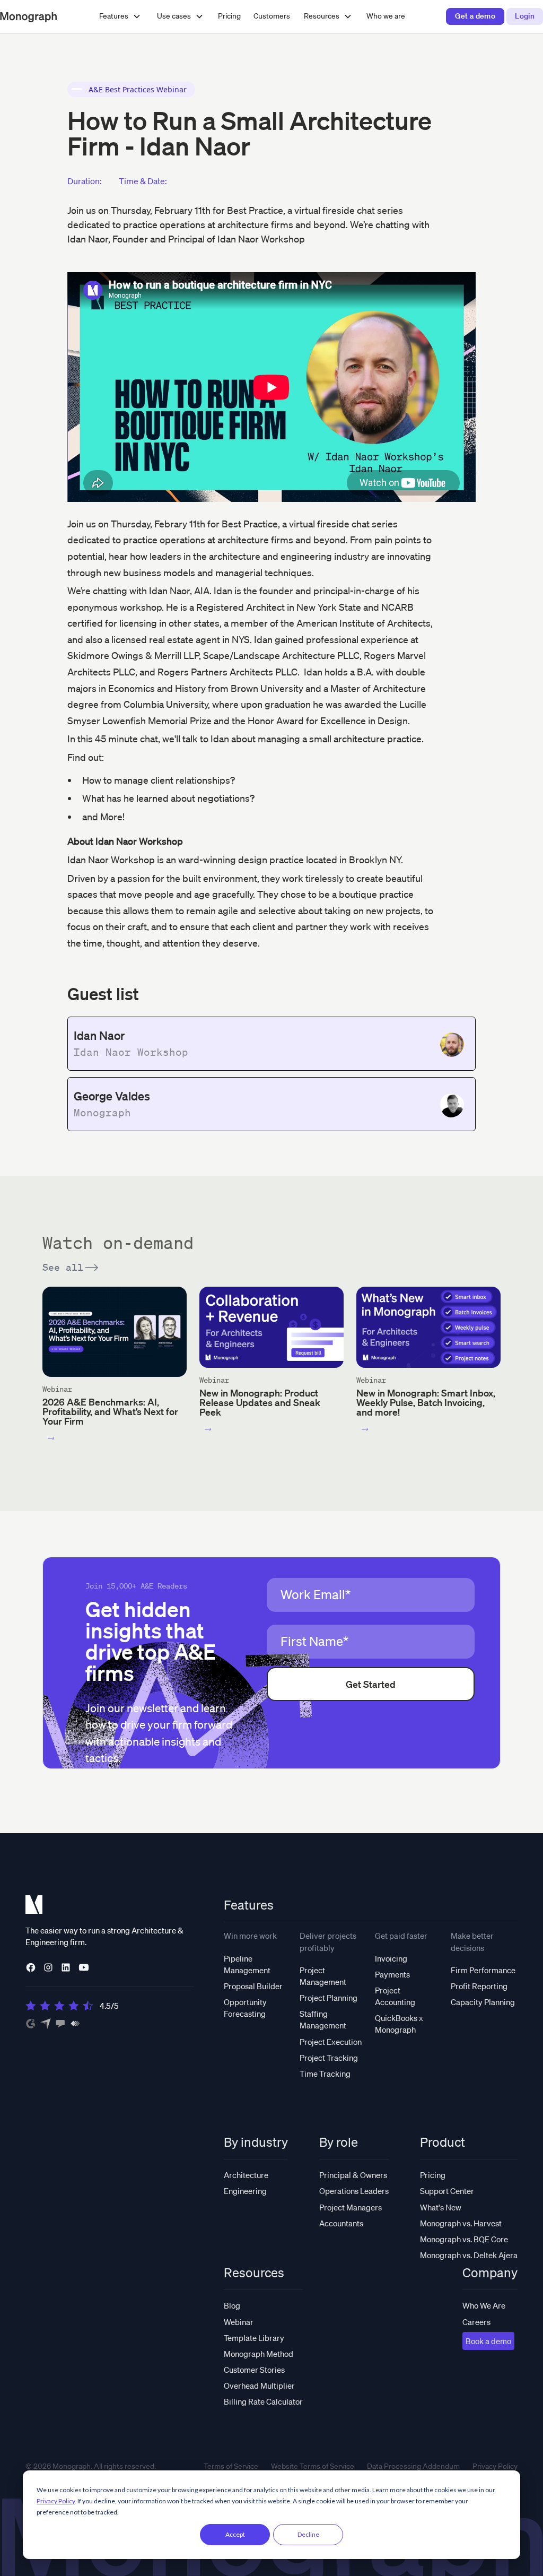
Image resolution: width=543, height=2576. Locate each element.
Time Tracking (325, 2074)
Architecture (246, 2175)
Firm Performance (483, 1970)
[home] (28, 16)
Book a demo (488, 2341)
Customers (272, 16)
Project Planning (329, 1998)
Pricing (229, 16)
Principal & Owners (353, 2175)
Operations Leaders (354, 2191)
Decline (308, 2534)
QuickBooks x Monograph (399, 2024)
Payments (392, 1974)
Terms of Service (231, 2466)
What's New (441, 2207)
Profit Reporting (479, 1986)
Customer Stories (254, 2370)
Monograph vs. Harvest (461, 2223)
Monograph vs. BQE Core (464, 2239)
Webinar (239, 2322)
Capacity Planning (483, 2002)
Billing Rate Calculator (263, 2401)
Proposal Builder (253, 1986)
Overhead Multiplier (259, 2386)
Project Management (323, 1976)
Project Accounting (395, 1996)
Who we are (386, 16)
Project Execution (331, 2042)
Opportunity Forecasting (245, 2008)
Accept (235, 2534)
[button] (120, 16)
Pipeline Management (247, 1964)
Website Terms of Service (313, 2466)
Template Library (254, 2338)
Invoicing (391, 1958)
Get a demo (475, 16)
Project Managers (351, 2207)
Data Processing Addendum (413, 2466)
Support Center (447, 2191)
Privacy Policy (56, 2501)
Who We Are (484, 2305)
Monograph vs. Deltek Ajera (469, 2255)
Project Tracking (329, 2058)
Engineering (245, 2191)
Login (525, 16)
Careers (476, 2322)
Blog (232, 2305)
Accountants (341, 2223)
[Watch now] (51, 1438)
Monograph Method (259, 2354)
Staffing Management (323, 2019)
